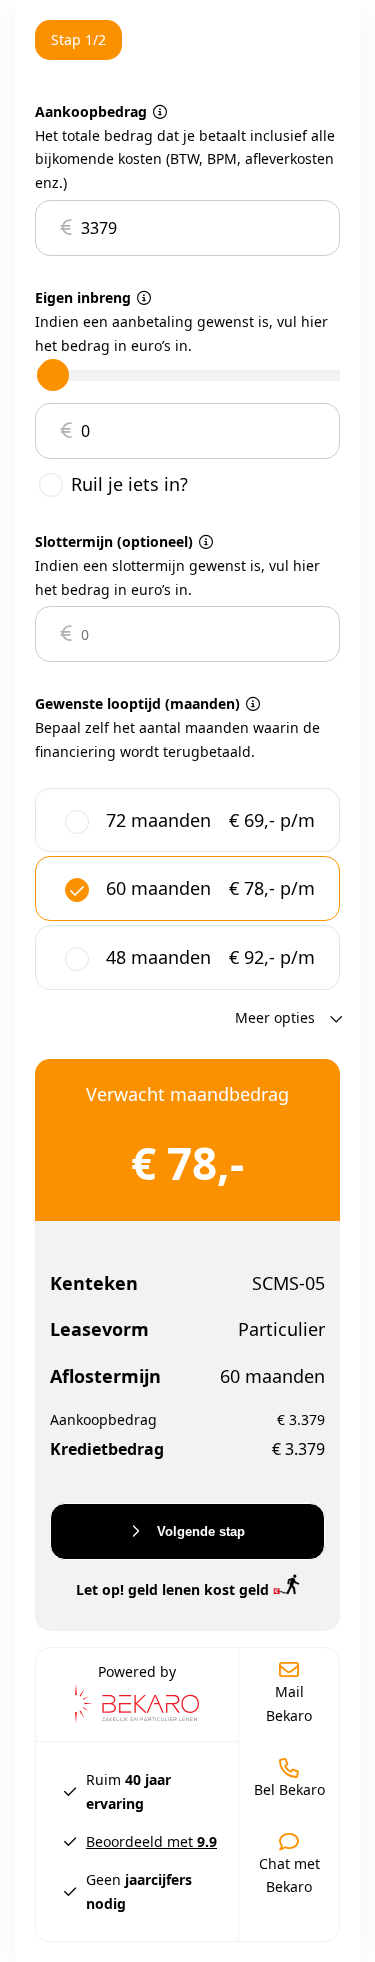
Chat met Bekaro (289, 1875)
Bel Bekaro (289, 1789)
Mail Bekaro (289, 1703)
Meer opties (277, 1017)
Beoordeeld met (151, 1841)
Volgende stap (199, 1531)
